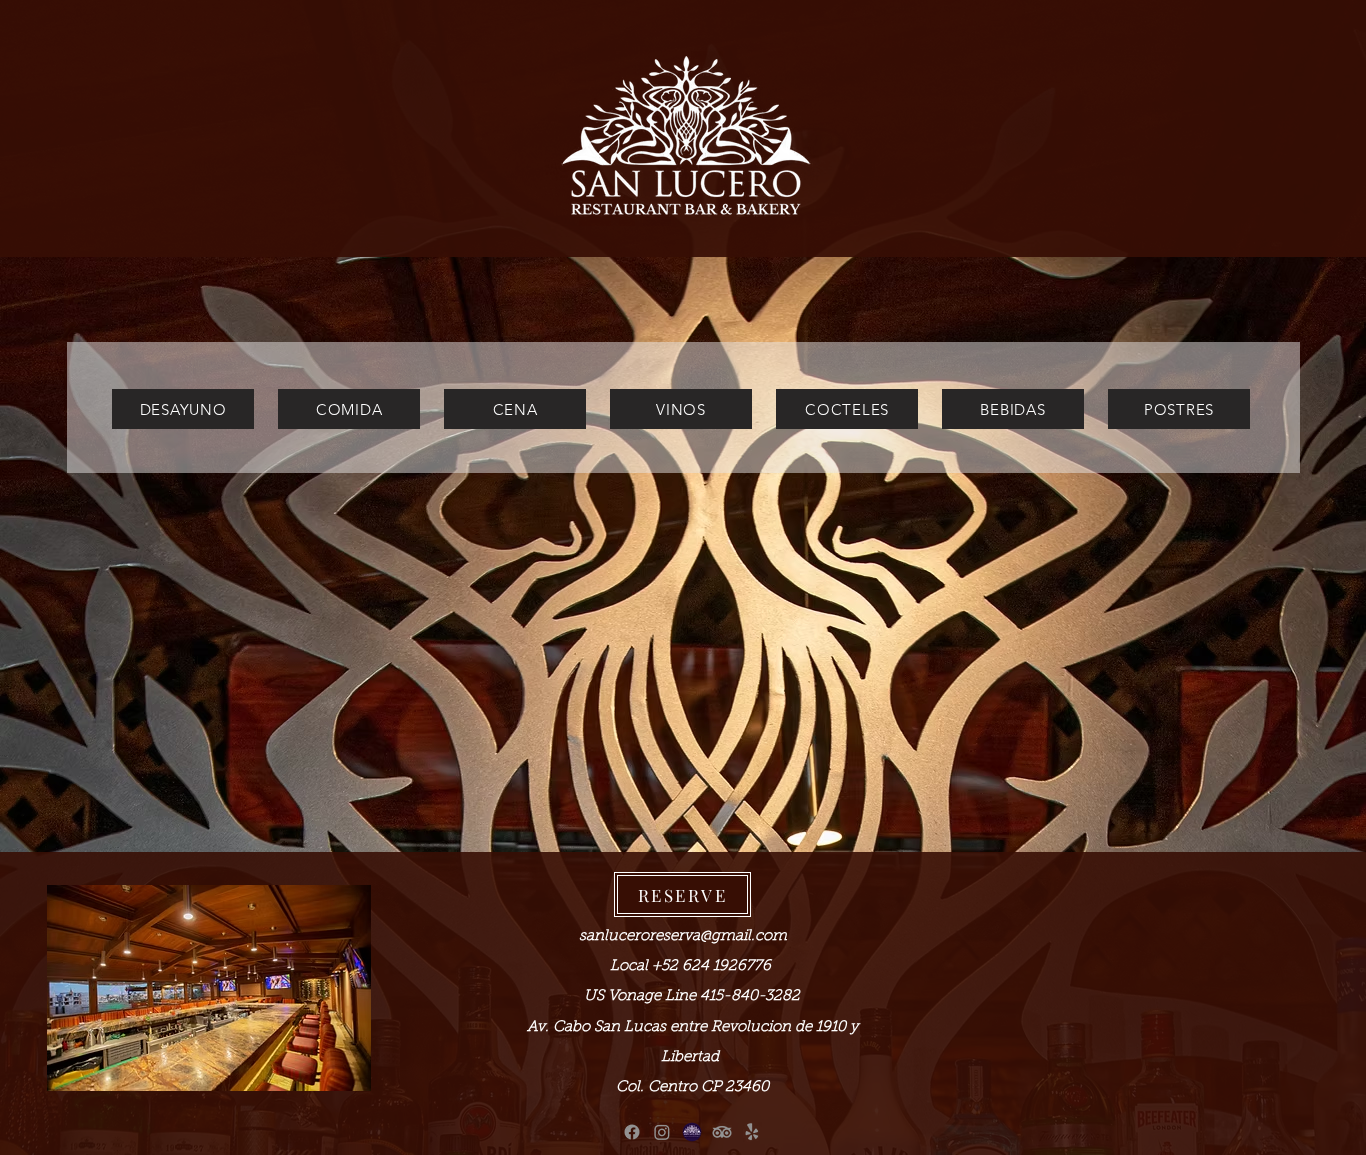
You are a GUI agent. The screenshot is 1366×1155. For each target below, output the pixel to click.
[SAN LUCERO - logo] (692, 1132)
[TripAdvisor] (722, 1132)
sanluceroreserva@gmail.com (683, 936)
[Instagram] (662, 1132)
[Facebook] (632, 1132)
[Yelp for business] (752, 1132)
